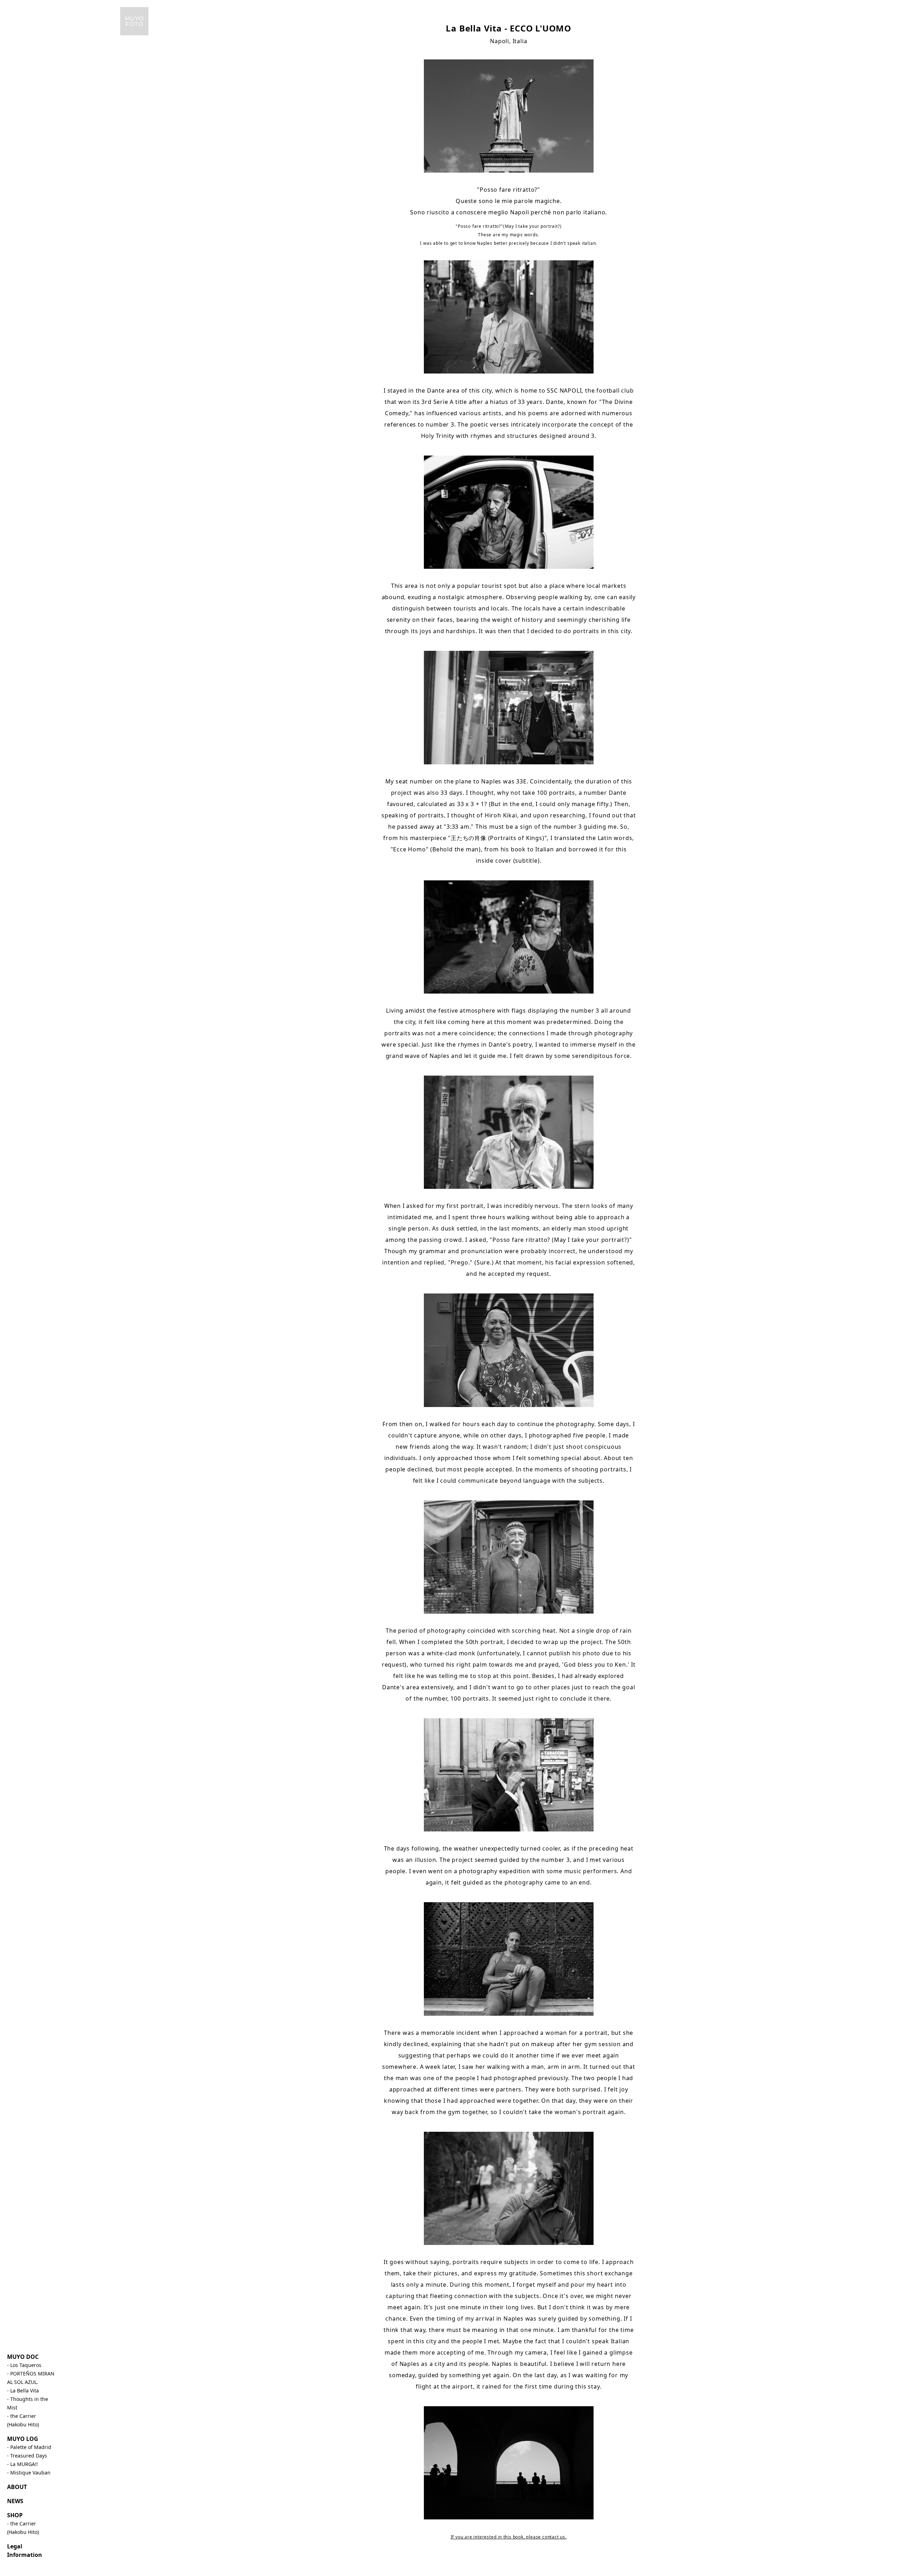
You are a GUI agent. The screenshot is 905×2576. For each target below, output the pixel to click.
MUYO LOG (23, 2439)
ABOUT (17, 2487)
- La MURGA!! (22, 2464)
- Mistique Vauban (29, 2473)
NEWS (15, 2501)
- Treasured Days (27, 2456)
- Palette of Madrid (29, 2447)
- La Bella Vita (23, 2390)
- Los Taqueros (24, 2365)
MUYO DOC (23, 2357)
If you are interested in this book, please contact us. (509, 2537)
